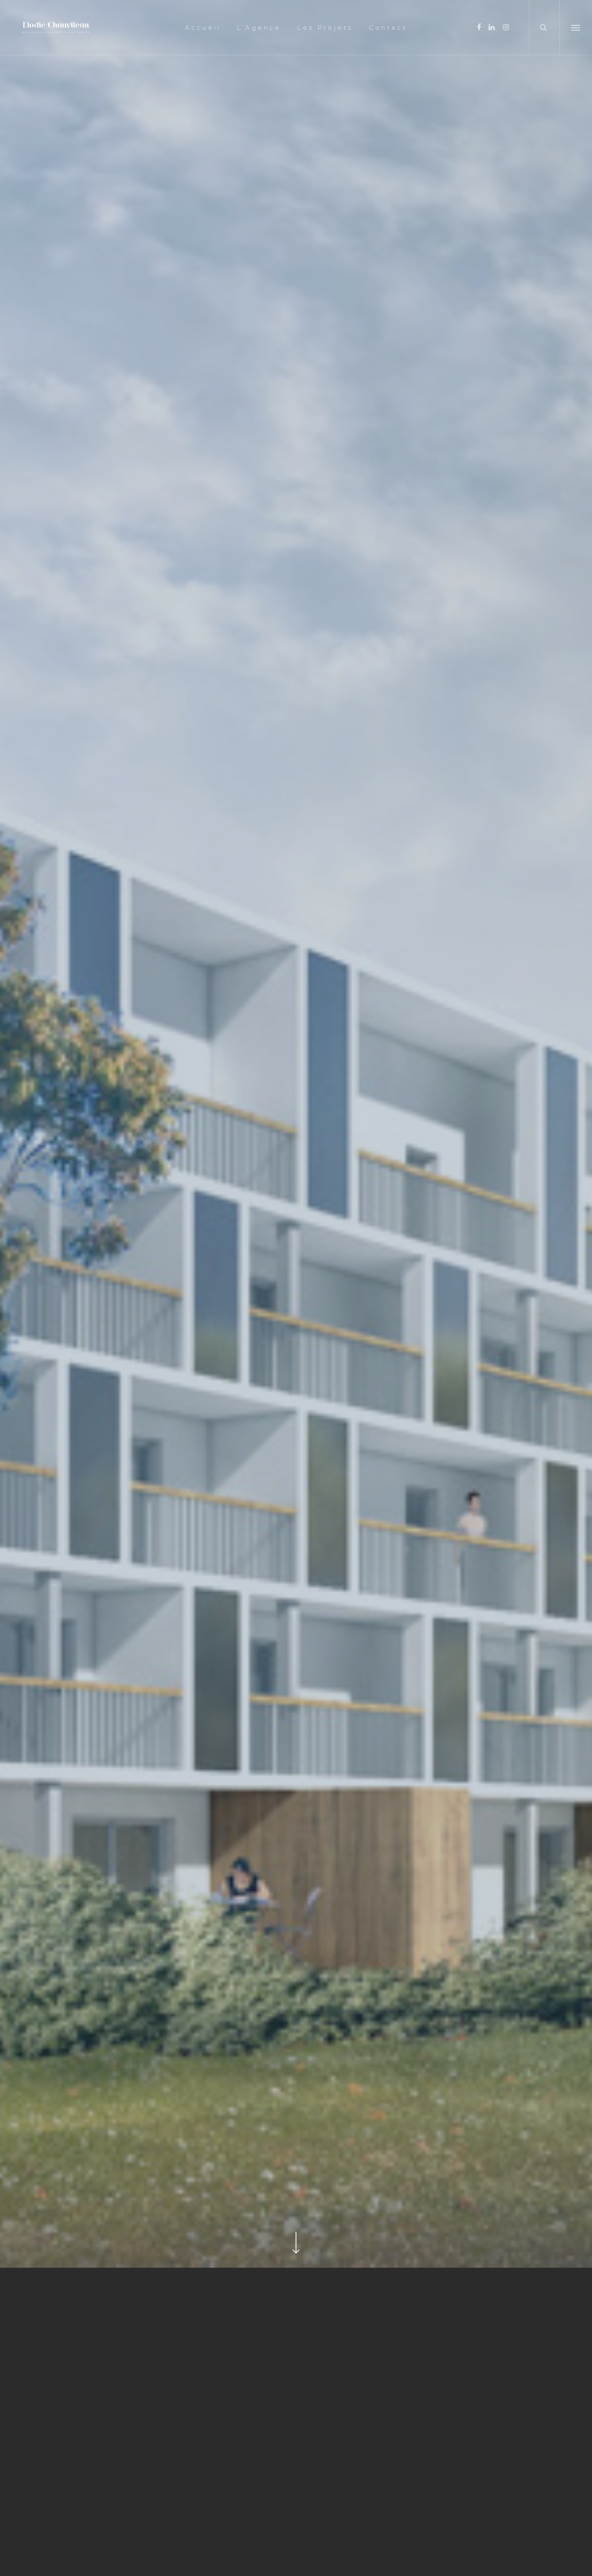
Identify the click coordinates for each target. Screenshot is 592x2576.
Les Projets (325, 28)
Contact (388, 28)
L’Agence (259, 28)
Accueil (203, 28)
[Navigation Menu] (576, 27)
